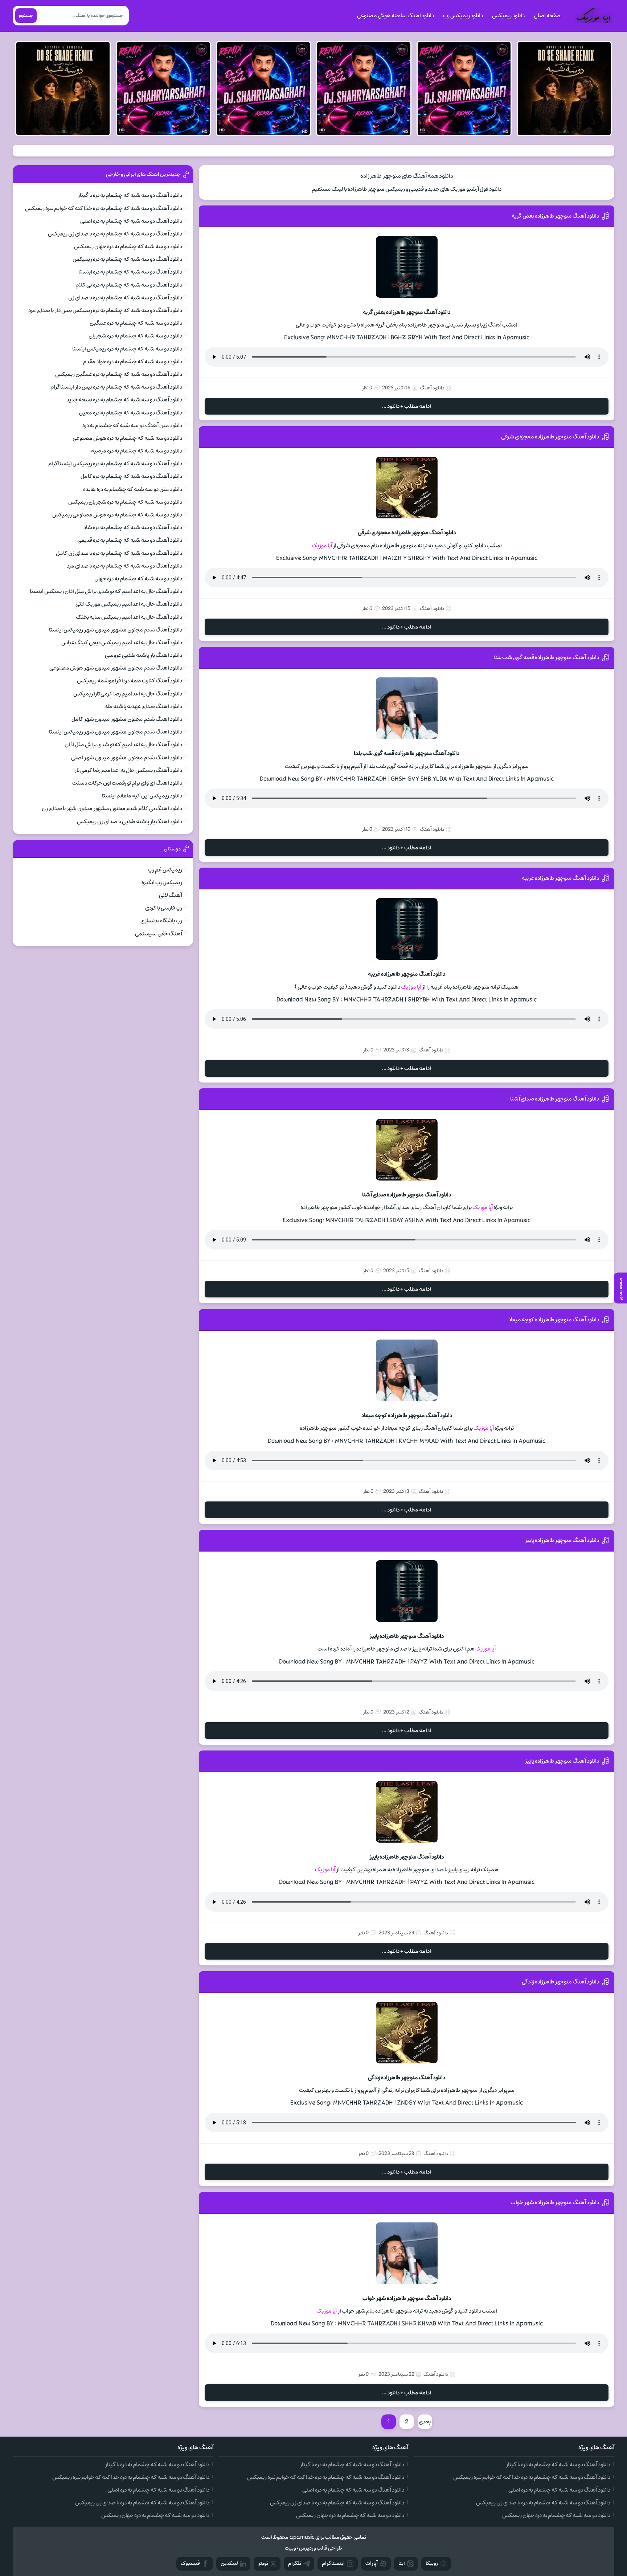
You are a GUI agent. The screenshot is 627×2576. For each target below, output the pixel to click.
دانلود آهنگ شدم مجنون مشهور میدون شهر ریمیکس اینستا (116, 630)
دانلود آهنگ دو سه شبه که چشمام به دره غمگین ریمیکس (119, 374)
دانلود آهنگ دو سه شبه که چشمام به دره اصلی (131, 221)
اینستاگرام (333, 2563)
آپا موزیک (322, 546)
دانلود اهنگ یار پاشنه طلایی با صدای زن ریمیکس (130, 822)
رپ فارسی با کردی (164, 908)
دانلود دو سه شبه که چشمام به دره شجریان (135, 336)
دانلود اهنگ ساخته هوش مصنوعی (396, 16)
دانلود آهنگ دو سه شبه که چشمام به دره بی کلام (129, 285)
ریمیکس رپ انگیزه (162, 883)
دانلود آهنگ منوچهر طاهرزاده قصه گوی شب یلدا (546, 657)
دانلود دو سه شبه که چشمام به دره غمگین (136, 323)
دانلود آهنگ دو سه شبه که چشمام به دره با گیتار (130, 195)
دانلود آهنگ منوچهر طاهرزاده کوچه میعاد (554, 1320)
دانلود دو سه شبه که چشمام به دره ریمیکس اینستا (127, 349)
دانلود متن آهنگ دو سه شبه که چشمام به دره (132, 425)
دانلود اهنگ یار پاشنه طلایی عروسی (144, 655)
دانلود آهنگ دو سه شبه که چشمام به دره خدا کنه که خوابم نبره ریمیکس (104, 208)
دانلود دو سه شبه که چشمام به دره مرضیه (137, 451)
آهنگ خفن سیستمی (159, 934)
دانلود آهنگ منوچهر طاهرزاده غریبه (560, 878)
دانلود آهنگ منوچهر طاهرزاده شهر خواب (555, 2202)
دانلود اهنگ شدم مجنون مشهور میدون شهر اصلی (127, 758)
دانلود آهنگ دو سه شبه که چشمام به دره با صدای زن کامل (119, 553)
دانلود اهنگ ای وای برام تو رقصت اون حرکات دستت (127, 783)
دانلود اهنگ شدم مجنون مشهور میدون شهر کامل (127, 719)
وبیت (290, 2548)
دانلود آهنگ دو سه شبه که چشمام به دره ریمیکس (127, 259)
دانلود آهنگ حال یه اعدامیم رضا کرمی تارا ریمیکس (128, 694)
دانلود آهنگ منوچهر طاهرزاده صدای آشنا (555, 1099)
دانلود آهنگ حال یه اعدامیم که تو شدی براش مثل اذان (123, 745)
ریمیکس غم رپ (165, 870)
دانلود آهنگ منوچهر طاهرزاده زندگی (560, 1982)
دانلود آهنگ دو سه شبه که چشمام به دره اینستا (130, 272)
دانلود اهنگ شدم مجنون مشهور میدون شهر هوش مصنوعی (116, 668)
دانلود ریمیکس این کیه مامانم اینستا (142, 796)
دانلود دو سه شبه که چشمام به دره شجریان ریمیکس (125, 502)
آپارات (372, 2563)
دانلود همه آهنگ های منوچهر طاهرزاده (407, 176)
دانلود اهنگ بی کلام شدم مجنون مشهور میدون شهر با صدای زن (112, 808)
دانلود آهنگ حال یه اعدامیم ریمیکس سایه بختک (129, 617)
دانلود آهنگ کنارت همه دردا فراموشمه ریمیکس (130, 681)
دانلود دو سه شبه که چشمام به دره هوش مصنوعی (127, 438)
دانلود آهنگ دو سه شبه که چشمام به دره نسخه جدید (124, 400)
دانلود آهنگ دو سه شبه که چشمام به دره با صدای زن (125, 298)
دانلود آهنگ (432, 388)
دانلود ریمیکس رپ (463, 16)
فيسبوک (190, 2563)
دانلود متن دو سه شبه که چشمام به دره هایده (133, 489)
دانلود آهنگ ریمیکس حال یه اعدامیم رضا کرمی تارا (128, 770)
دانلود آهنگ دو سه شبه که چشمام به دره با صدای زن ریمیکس (115, 234)
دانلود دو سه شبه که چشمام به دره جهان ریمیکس (128, 246)
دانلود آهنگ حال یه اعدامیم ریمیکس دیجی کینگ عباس (122, 643)
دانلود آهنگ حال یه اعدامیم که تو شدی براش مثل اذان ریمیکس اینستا (106, 591)
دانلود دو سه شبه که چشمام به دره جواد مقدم (133, 362)
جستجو (26, 16)
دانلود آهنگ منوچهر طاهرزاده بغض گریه (555, 216)
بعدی (425, 2422)
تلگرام (295, 2563)
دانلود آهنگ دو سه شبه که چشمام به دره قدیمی (130, 540)
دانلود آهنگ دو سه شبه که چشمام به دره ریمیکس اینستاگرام (115, 464)
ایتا (402, 2563)
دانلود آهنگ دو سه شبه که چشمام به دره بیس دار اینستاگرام (116, 387)
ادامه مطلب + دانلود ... (407, 406)
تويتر (263, 2563)
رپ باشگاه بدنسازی (161, 921)
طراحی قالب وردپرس (321, 2548)
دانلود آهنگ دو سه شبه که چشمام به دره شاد (133, 527)
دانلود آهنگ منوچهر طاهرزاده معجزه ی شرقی (550, 437)
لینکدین (229, 2563)
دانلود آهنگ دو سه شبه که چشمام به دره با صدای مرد (124, 566)
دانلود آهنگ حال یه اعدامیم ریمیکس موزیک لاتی (129, 604)
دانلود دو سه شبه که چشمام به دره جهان (138, 579)
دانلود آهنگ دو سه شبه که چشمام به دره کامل (131, 476)
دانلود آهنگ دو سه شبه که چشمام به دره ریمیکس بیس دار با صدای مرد (105, 310)
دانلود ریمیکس (508, 16)
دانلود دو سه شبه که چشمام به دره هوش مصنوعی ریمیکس (117, 515)
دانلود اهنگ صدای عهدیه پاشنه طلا (144, 706)
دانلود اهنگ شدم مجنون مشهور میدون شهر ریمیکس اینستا (116, 732)
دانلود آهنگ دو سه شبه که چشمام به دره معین (130, 413)
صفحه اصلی (547, 16)
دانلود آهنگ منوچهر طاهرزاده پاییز (562, 1540)
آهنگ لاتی (171, 895)
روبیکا (432, 2563)
